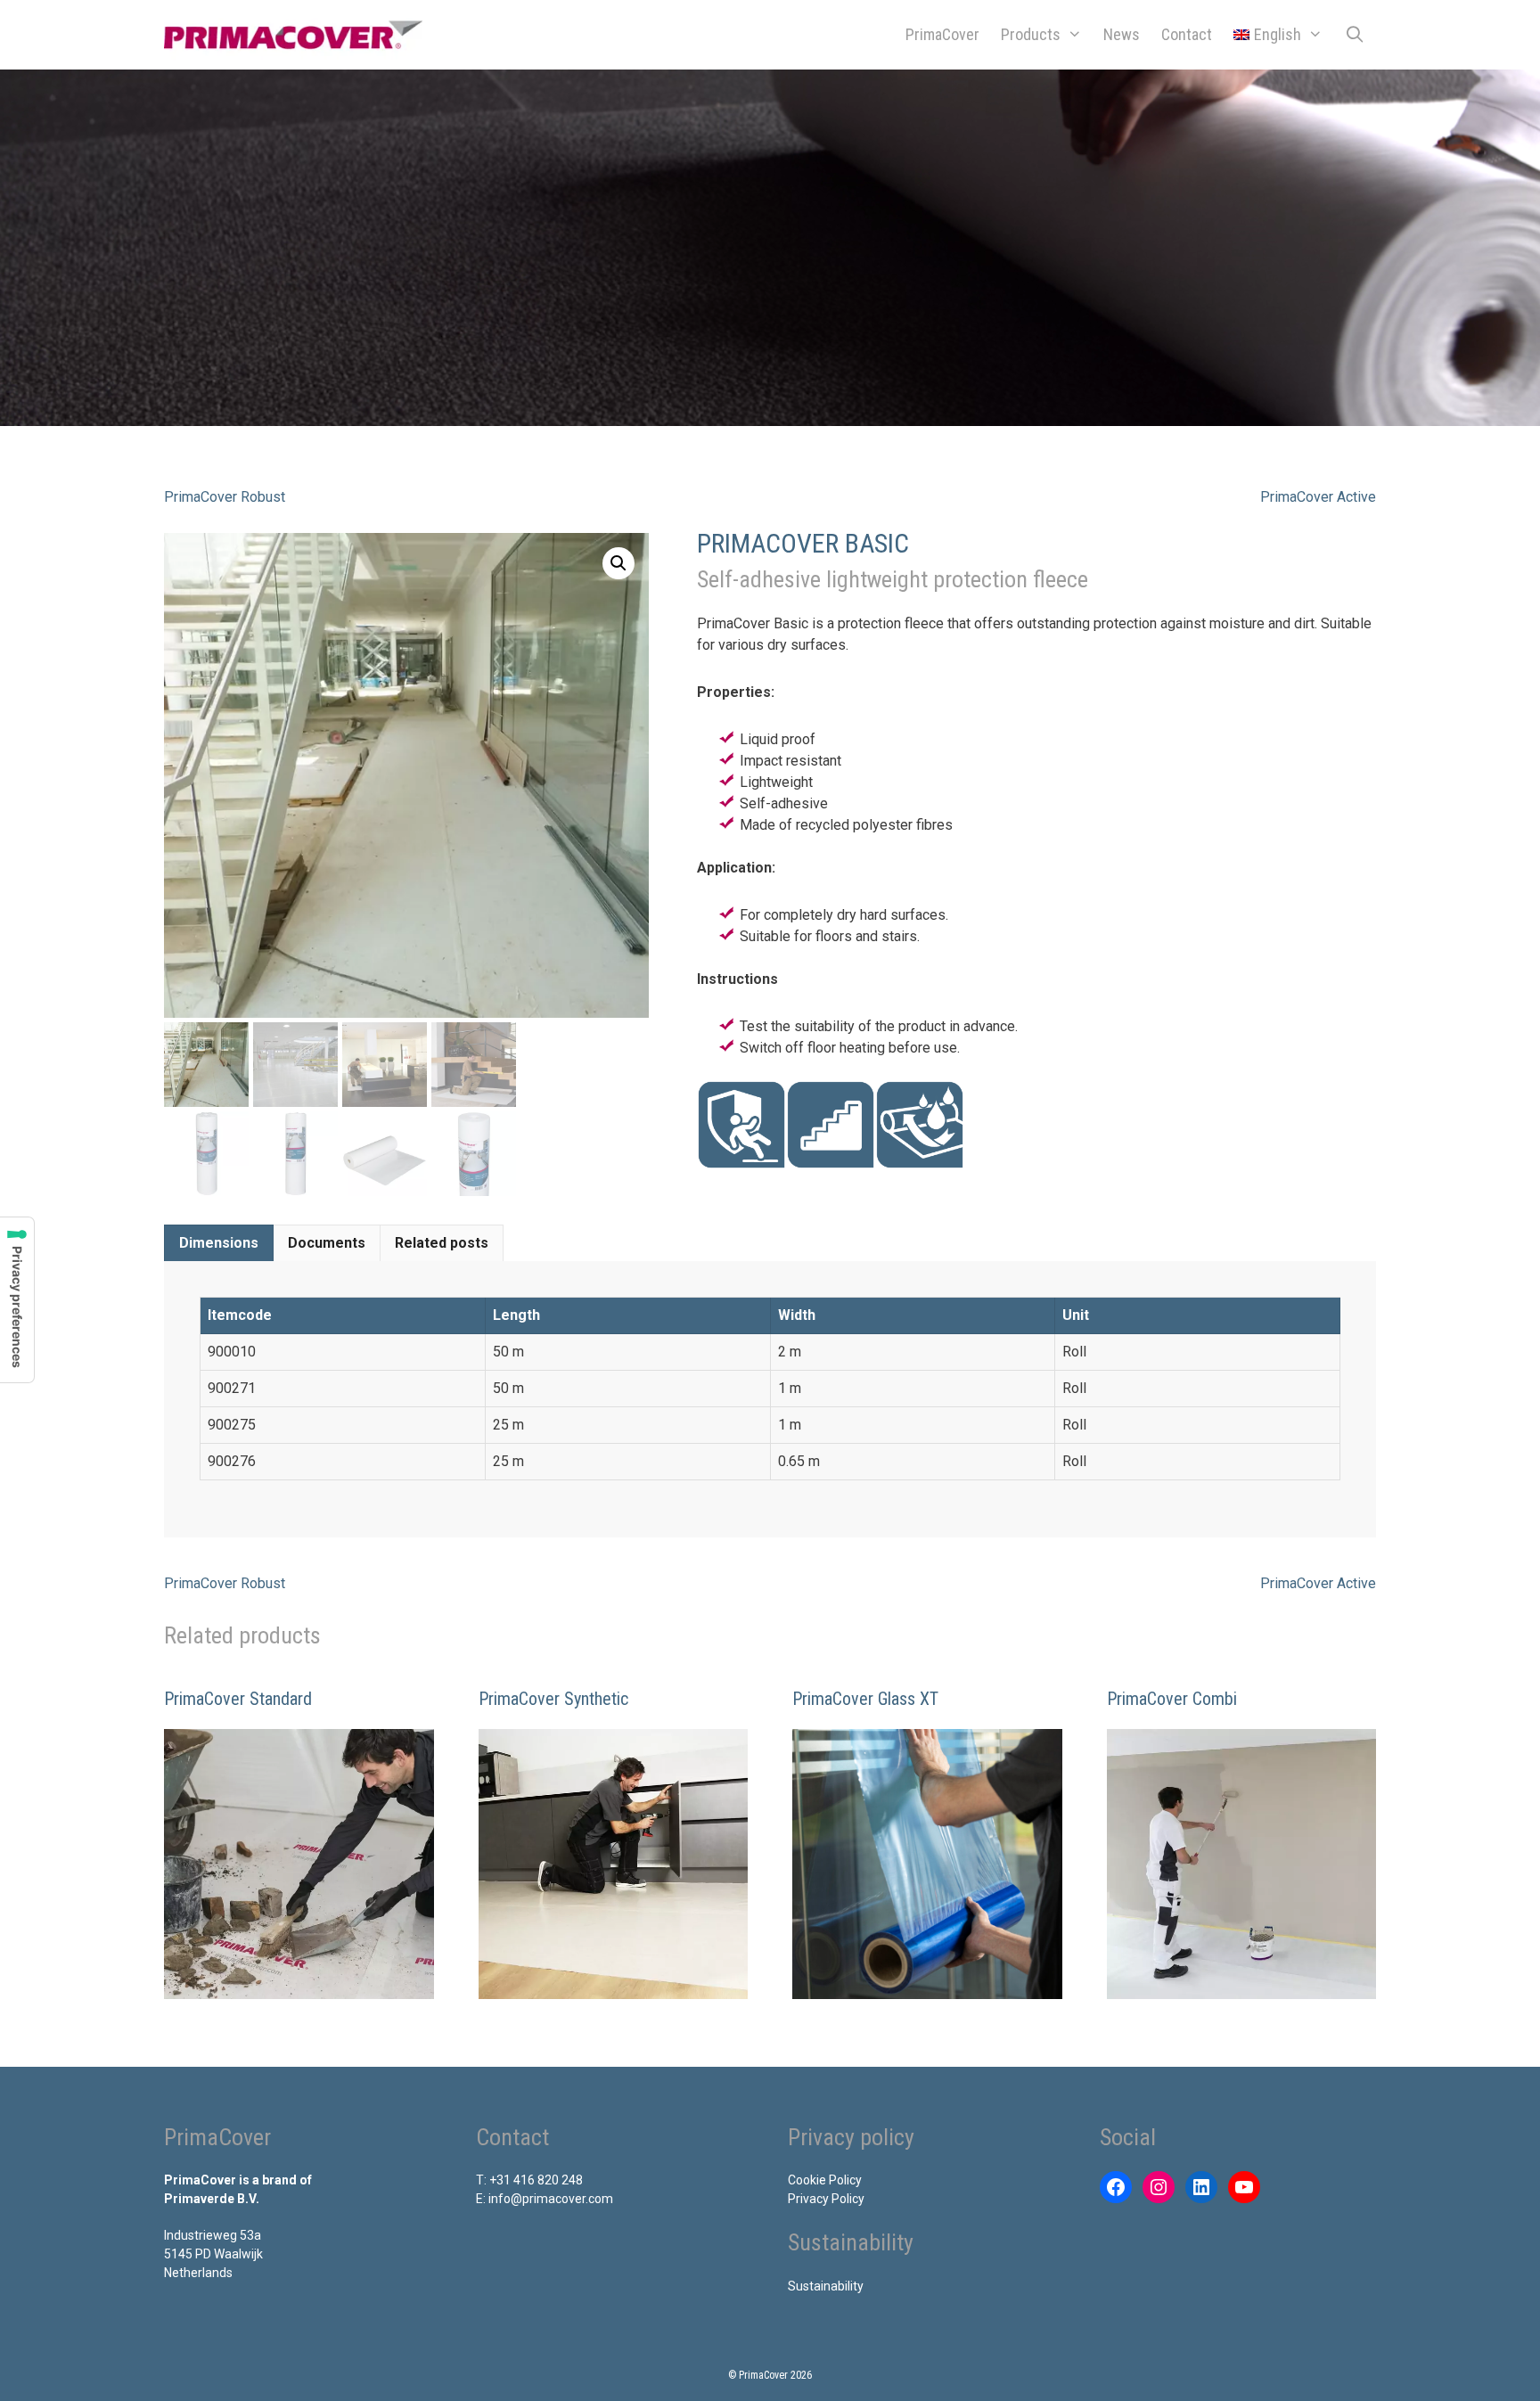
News (1122, 34)
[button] (618, 563)
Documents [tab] (327, 1243)
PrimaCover (942, 34)
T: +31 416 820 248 (529, 2180)
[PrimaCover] (298, 35)
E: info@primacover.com (545, 2199)
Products (1031, 34)
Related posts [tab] (442, 1243)
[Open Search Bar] (1355, 35)
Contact (1187, 34)
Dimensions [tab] (219, 1243)
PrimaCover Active (1318, 497)
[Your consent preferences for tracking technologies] (17, 1300)
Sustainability (826, 2286)
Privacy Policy (826, 2199)
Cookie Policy (825, 2180)
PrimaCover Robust (225, 497)
